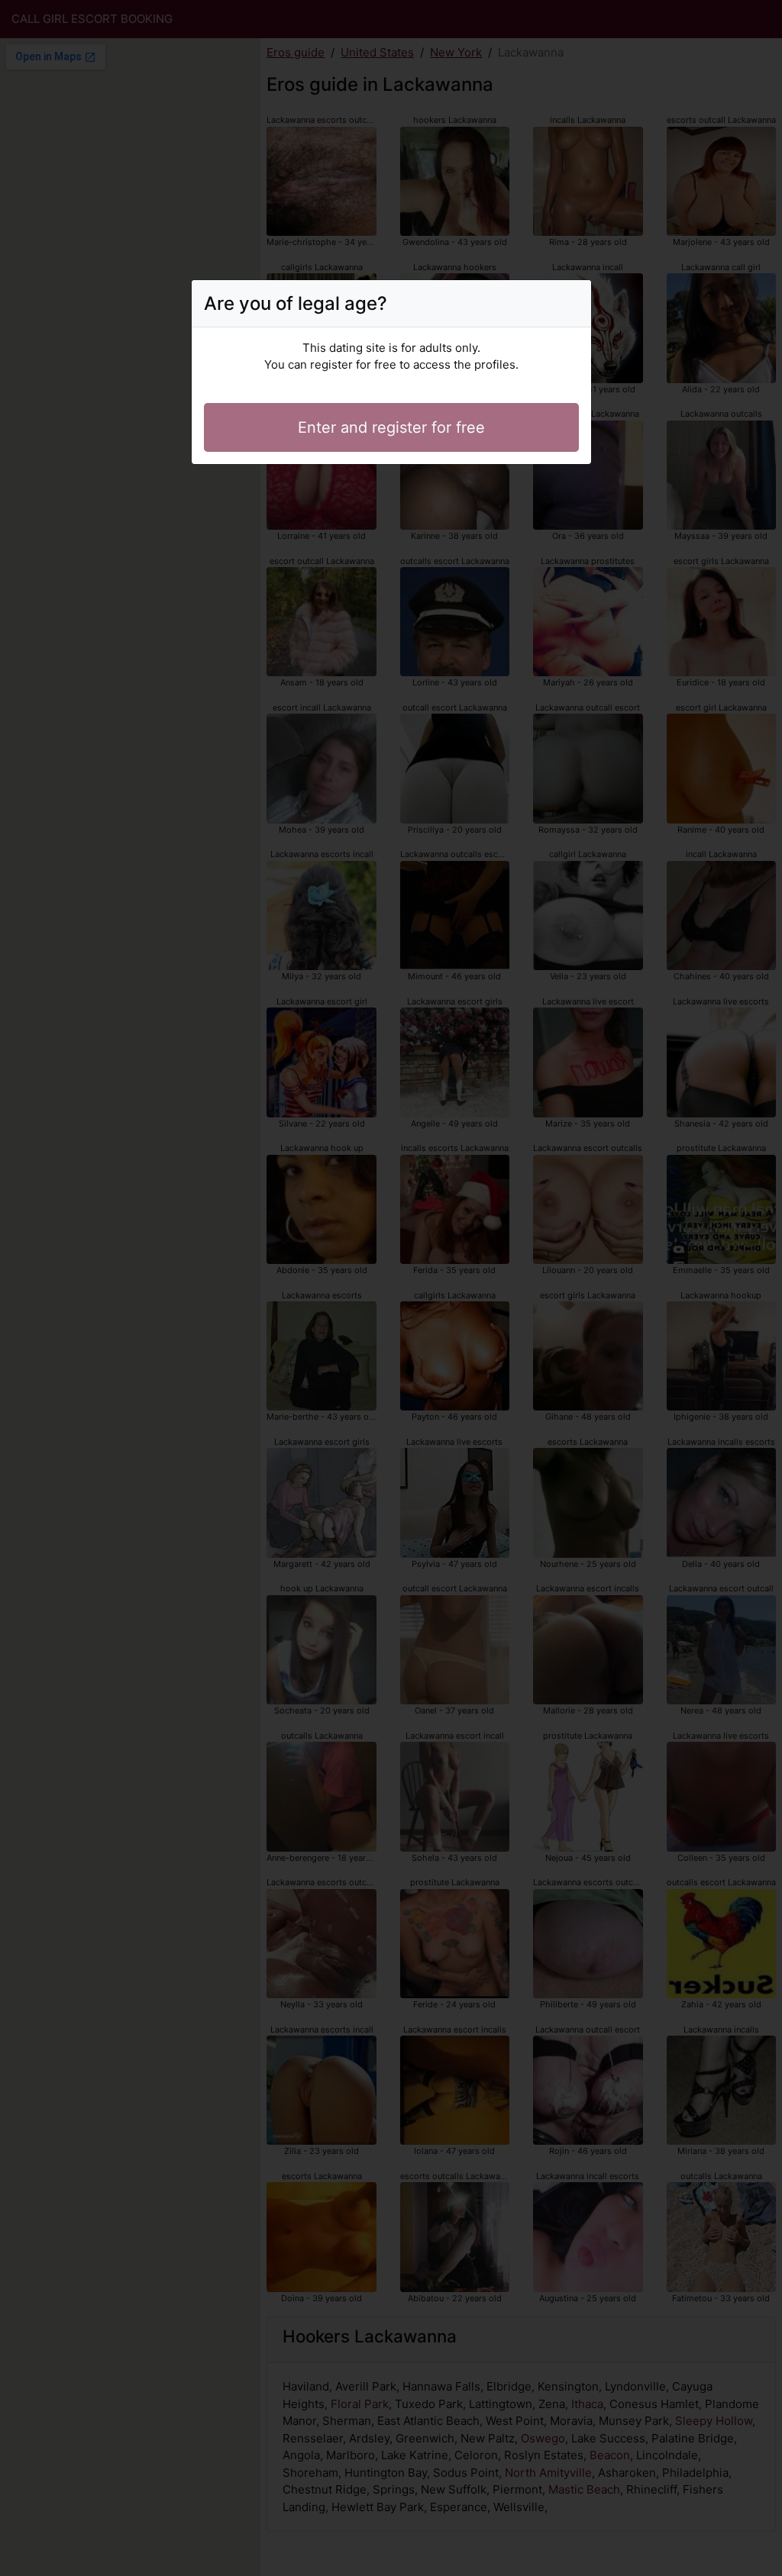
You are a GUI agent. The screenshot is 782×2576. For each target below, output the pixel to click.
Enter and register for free (391, 427)
